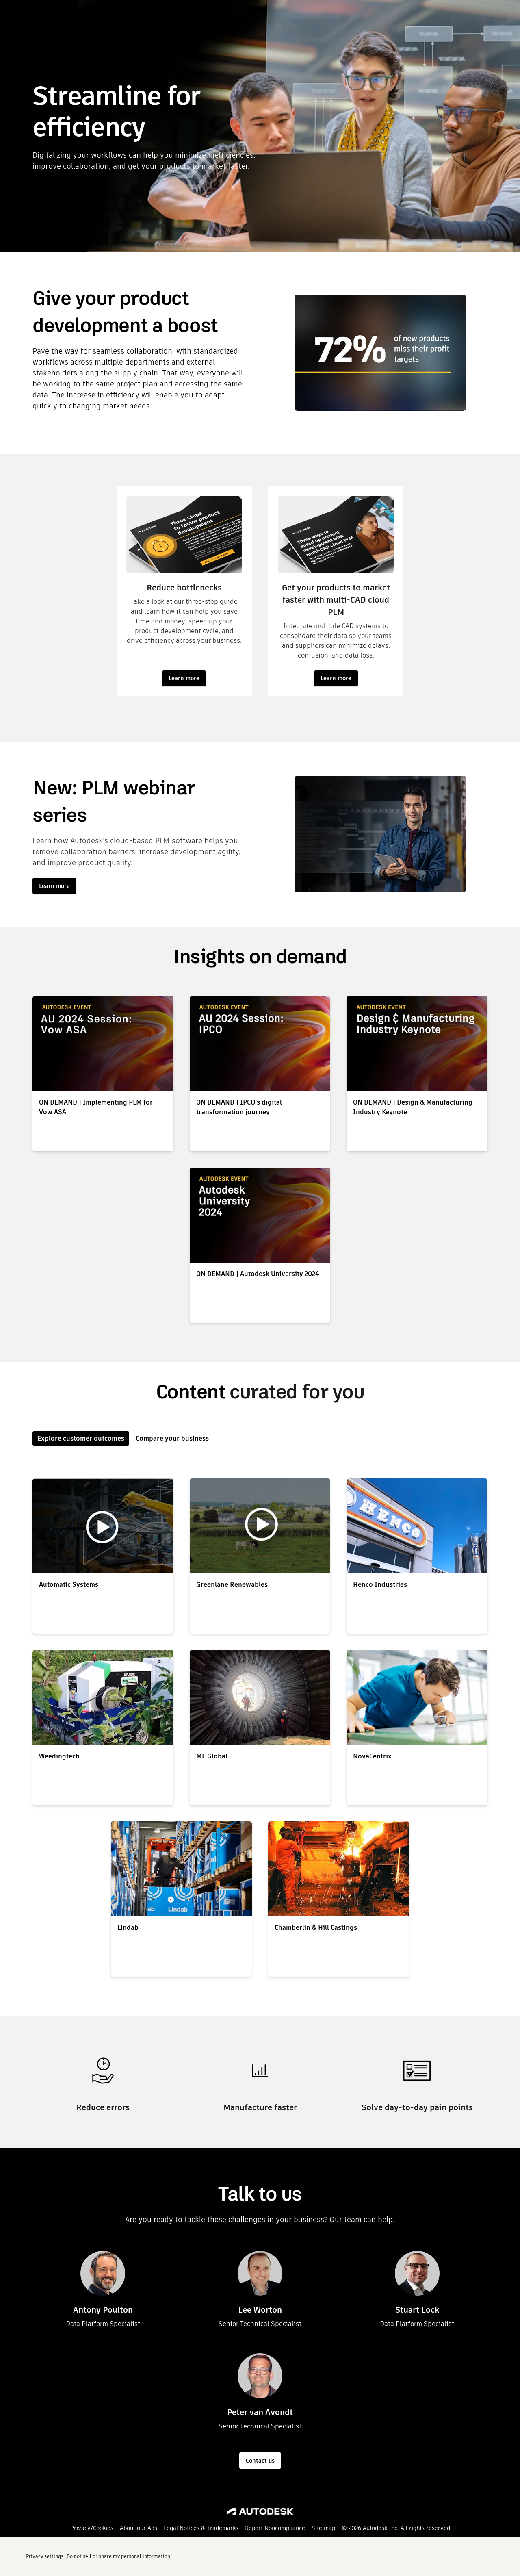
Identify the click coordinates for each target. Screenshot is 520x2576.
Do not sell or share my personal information (118, 2556)
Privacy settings (45, 2556)
